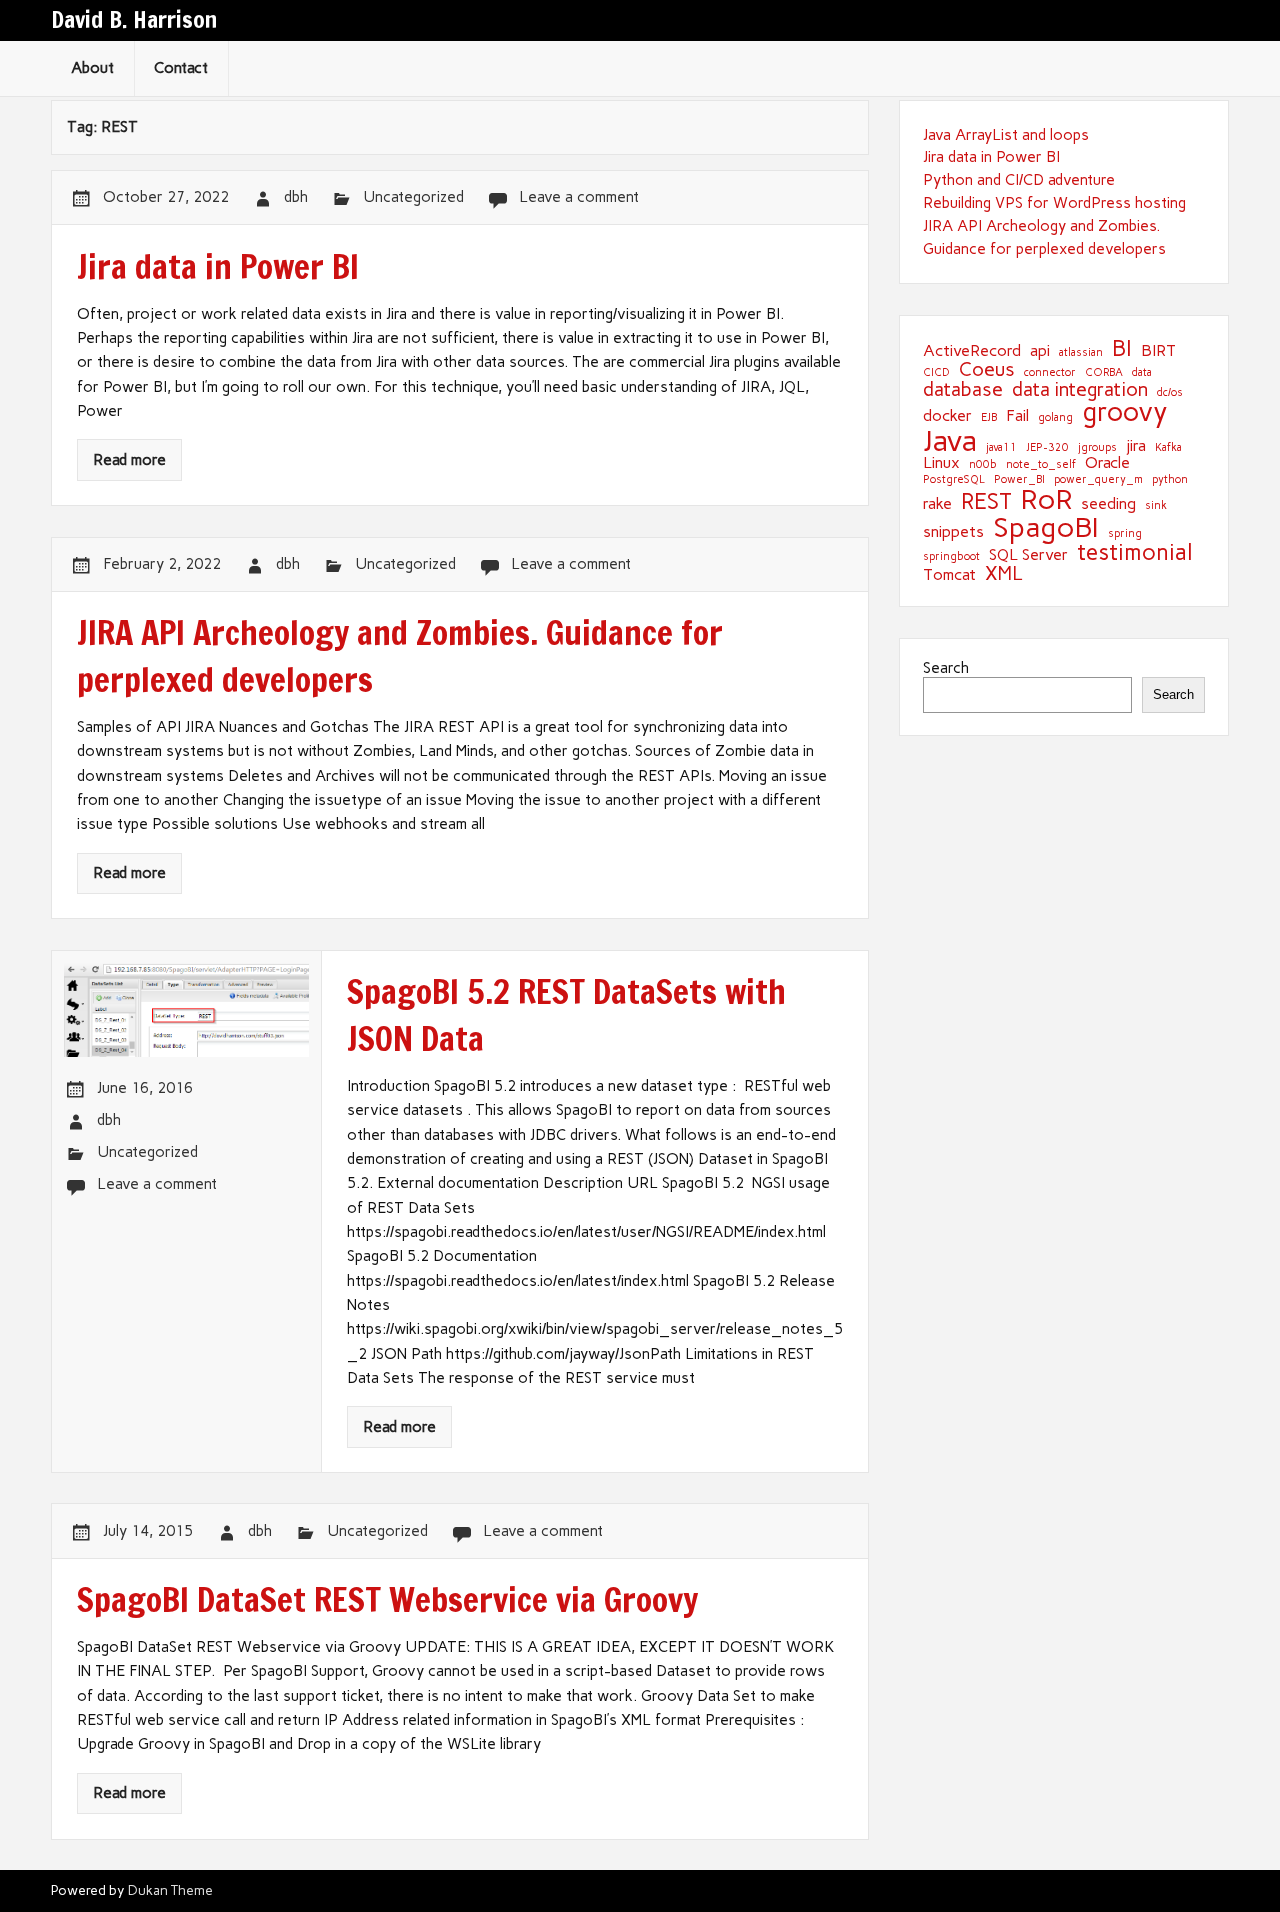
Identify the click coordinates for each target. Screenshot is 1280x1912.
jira (1136, 446)
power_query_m (1098, 480)
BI (1122, 349)
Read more (129, 460)
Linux (941, 463)
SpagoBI (1046, 528)
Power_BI (1019, 480)
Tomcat (949, 575)
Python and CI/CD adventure (1019, 180)
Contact (181, 68)
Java (950, 440)
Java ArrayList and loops (1006, 135)
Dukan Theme (170, 1890)
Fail (1017, 416)
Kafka (1168, 448)
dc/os (1170, 393)
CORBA (1104, 373)
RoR (1046, 500)
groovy (1125, 412)
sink (1156, 506)
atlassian (1081, 353)
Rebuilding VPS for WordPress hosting (1054, 203)
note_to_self (1041, 465)
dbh (296, 197)
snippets (953, 532)
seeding (1108, 504)
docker (947, 416)
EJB (989, 418)
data (1142, 373)
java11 (1001, 448)
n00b (983, 465)
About (92, 68)
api (1040, 351)
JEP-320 (1047, 448)
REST (986, 502)
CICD (936, 373)
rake (937, 504)
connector (1050, 373)
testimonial (1135, 553)
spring (1125, 534)
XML (1004, 573)
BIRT (1158, 351)
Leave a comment (579, 197)
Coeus (987, 369)
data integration (1080, 389)
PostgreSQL (954, 480)
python (1170, 480)
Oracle (1107, 463)
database (963, 389)
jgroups (1097, 448)
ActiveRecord (972, 351)
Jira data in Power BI (991, 157)
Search (946, 668)
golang (1055, 418)
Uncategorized (413, 197)
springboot (951, 557)
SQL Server (1028, 555)
